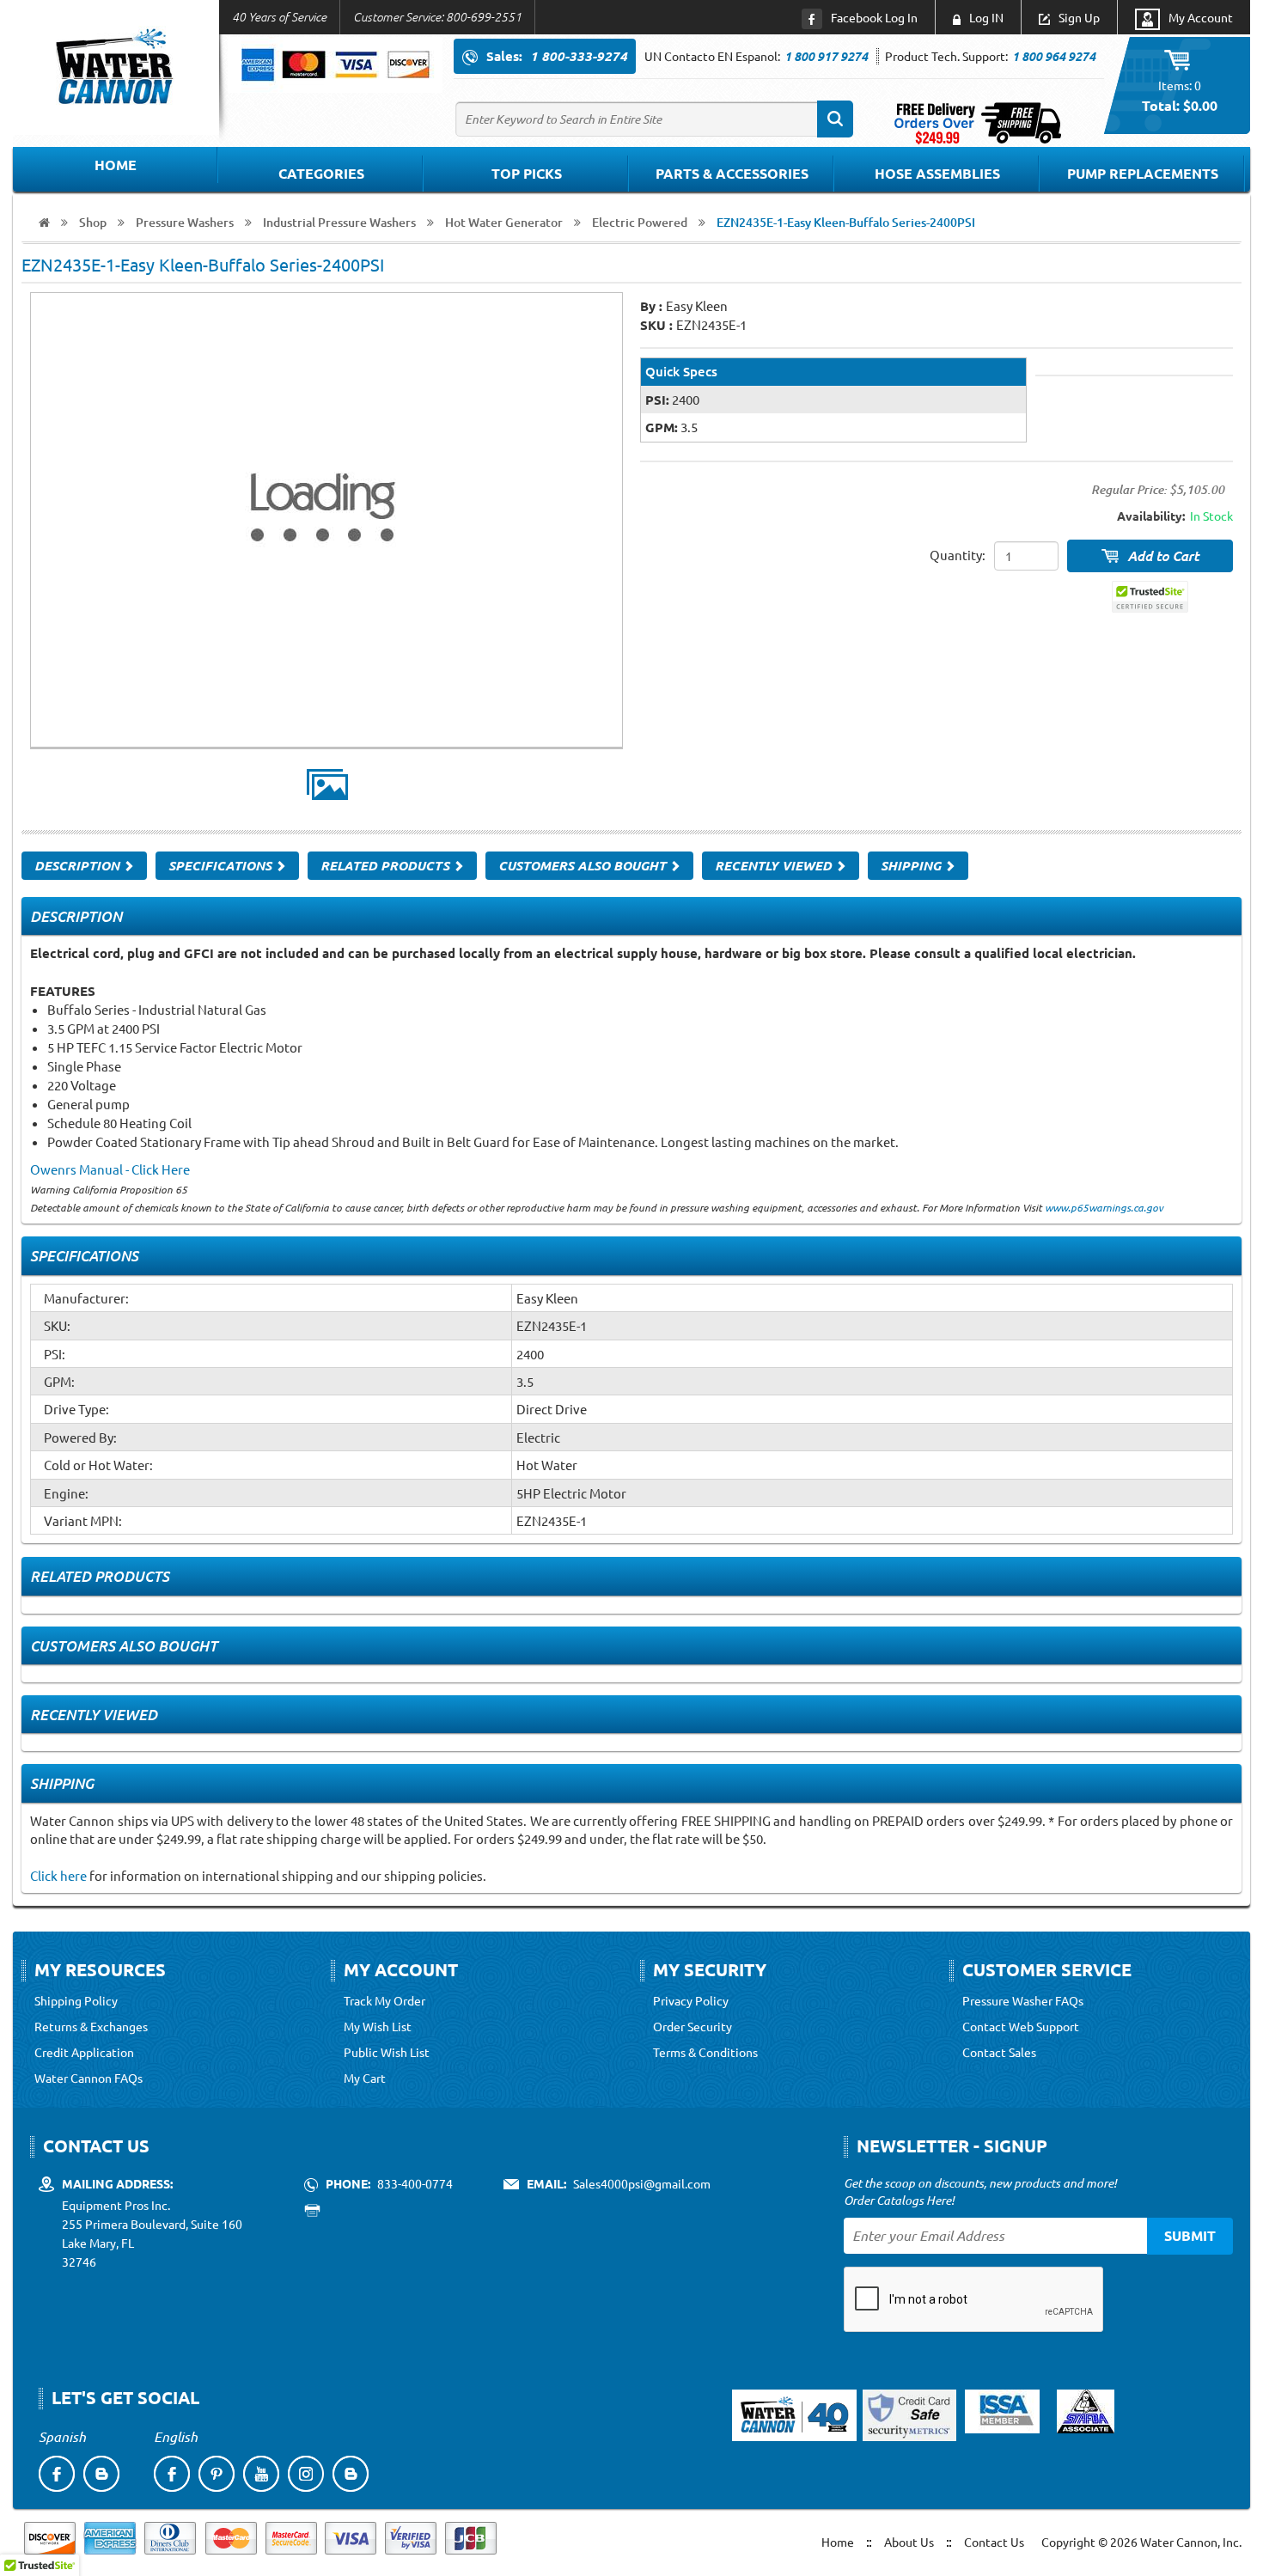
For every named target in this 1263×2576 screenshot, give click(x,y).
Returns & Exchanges (91, 2026)
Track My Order (384, 2000)
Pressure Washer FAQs (1023, 2000)
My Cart (365, 2078)
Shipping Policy (76, 2000)
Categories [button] (321, 173)
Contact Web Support (1021, 2026)
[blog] (101, 2474)
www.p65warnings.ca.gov (1104, 1207)
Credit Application (84, 2052)
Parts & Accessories (732, 173)
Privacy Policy (691, 2000)
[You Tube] (261, 2474)
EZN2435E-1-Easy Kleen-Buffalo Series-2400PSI (846, 222)
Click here (58, 1875)
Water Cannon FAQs (88, 2078)
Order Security (693, 2026)
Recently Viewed (775, 865)
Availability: (1151, 516)
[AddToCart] (1150, 556)
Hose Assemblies (937, 173)
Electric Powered (640, 222)
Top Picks (527, 173)
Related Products (387, 865)
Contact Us (994, 2542)
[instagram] (306, 2474)
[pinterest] (217, 2474)
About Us (909, 2542)
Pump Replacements (1143, 173)
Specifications (222, 865)
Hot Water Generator (504, 222)
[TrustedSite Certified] (1150, 597)
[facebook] (57, 2474)
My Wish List (378, 2026)
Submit (1190, 2235)
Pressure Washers (185, 222)
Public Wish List (387, 2052)
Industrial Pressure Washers (339, 222)
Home (116, 165)
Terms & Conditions (705, 2052)
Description (79, 865)
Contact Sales (999, 2052)
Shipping (912, 865)
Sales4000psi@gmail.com (642, 2183)
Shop (93, 222)
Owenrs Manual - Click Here (110, 1169)
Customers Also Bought (584, 865)
